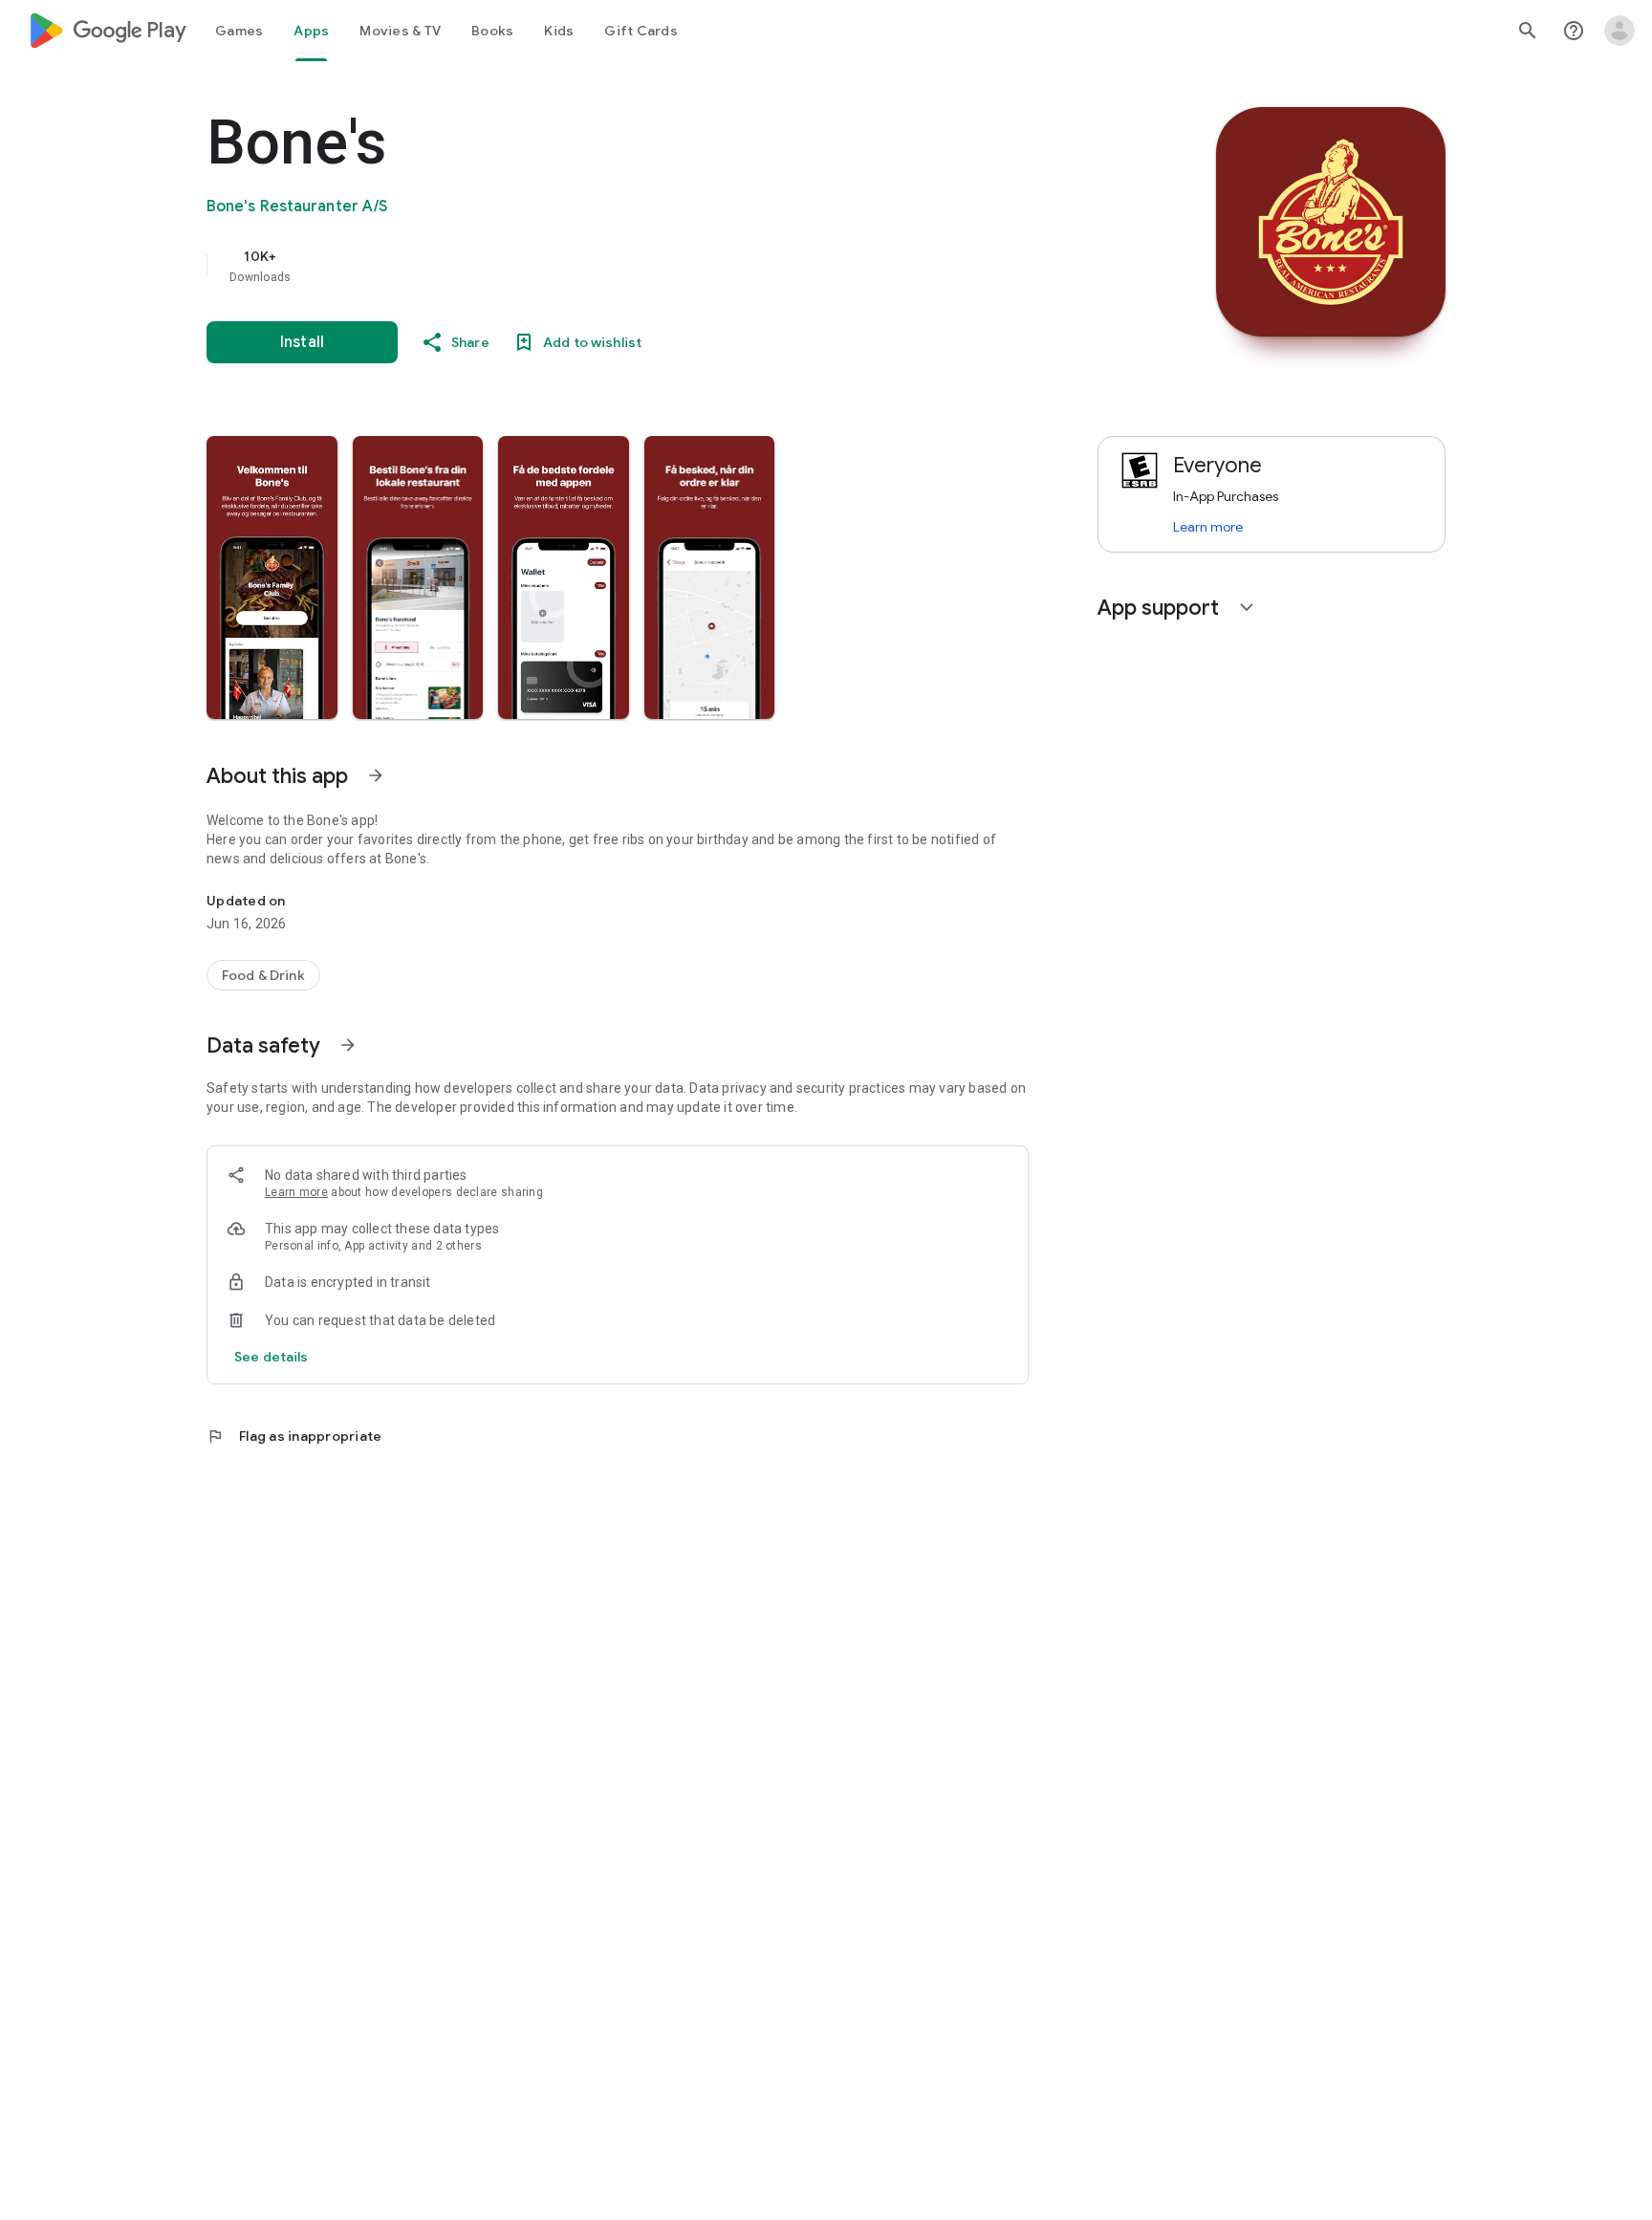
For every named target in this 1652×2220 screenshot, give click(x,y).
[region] (589, 266)
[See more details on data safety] (272, 1357)
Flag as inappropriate (294, 1436)
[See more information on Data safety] (348, 1045)
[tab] (239, 31)
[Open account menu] (1619, 31)
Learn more (296, 1192)
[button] (272, 577)
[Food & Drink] (263, 975)
